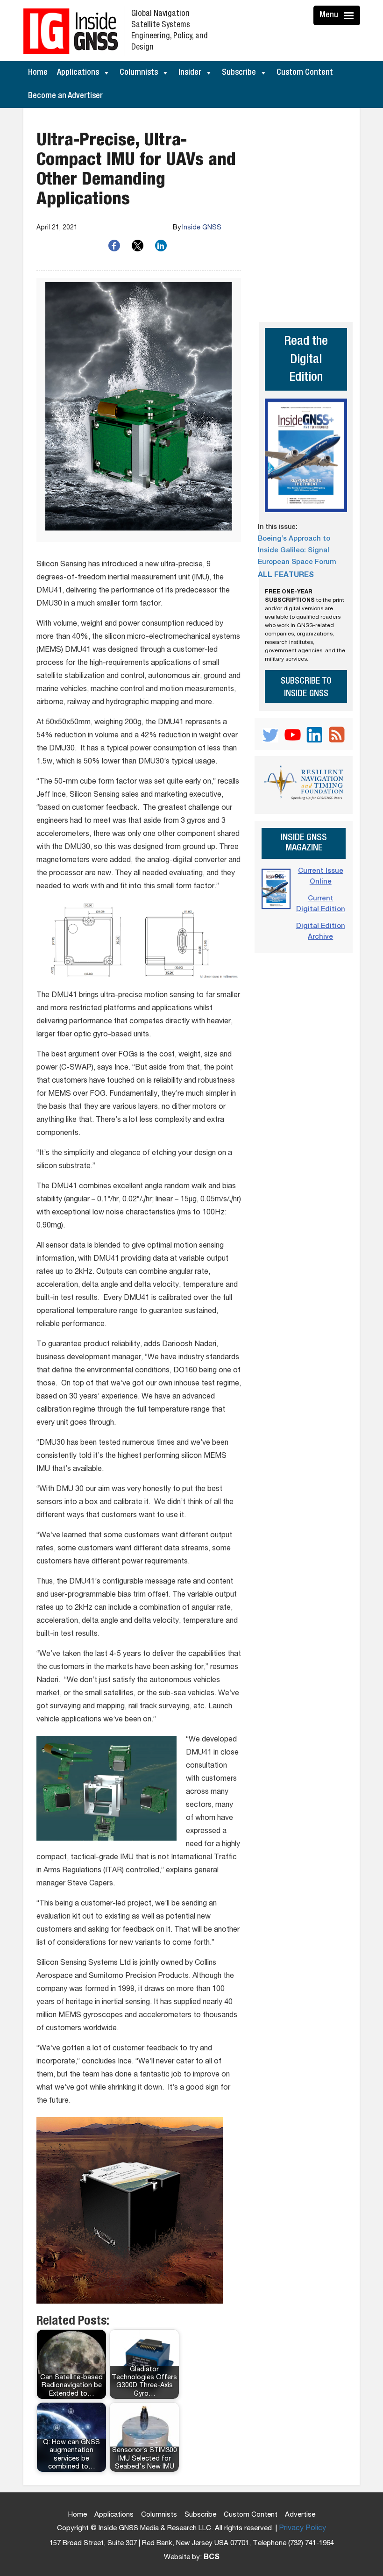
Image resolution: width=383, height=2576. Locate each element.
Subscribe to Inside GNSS (306, 688)
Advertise (300, 2515)
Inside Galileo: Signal (294, 551)
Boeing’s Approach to (294, 539)
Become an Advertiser (65, 96)
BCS (212, 2558)
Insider (190, 73)
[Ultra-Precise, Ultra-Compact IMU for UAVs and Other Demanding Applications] (139, 410)
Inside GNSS (202, 228)
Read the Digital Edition (306, 360)
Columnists (139, 73)
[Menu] (350, 15)
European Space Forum (297, 562)
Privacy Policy (302, 2529)
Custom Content (305, 73)
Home (38, 73)
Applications (78, 73)
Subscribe (239, 73)
